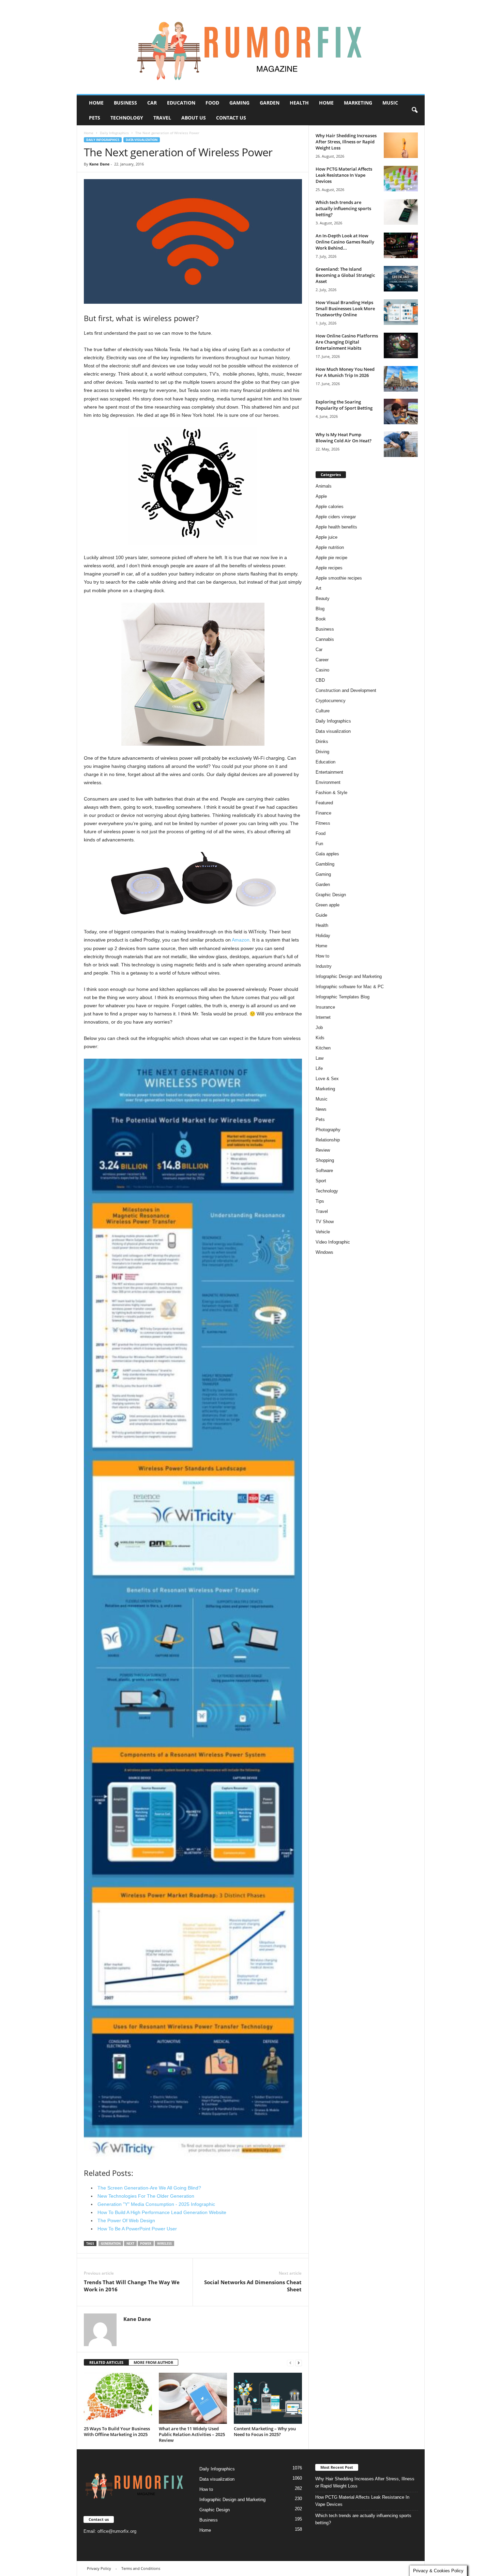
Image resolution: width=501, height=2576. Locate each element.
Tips (320, 1201)
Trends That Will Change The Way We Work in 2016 (132, 2286)
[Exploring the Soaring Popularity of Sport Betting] (401, 412)
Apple (321, 496)
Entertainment (329, 772)
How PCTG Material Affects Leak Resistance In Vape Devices (344, 175)
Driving (322, 752)
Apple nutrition (330, 547)
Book (321, 619)
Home (96, 103)
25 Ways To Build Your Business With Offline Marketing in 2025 (117, 2431)
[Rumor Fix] (251, 47)
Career (322, 660)
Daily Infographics (114, 133)
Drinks (322, 741)
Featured (324, 803)
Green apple (328, 905)
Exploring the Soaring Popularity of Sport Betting (344, 405)
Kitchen (323, 1048)
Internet (323, 1017)
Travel (162, 118)
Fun (319, 844)
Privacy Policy (99, 2568)
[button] (414, 110)
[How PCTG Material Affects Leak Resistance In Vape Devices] (401, 179)
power (146, 2243)
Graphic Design (331, 895)
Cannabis (325, 639)
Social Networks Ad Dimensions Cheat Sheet (253, 2286)
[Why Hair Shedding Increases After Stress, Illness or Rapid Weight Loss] (401, 145)
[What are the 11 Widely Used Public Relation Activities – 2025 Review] (193, 2398)
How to (322, 956)
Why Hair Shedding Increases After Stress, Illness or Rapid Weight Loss (346, 142)
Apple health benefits (336, 527)
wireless (164, 2243)
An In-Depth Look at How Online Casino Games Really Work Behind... (345, 242)
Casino (322, 670)
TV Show (325, 1222)
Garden (270, 103)
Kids (320, 1038)
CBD (320, 680)
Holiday (323, 936)
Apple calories (330, 507)
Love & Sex (327, 1079)
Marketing (358, 103)
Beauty (323, 598)
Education (181, 103)
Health (299, 103)
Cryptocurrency (331, 701)
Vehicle (323, 1232)
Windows (324, 1252)
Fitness (323, 823)
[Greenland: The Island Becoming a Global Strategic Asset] (401, 279)
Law (320, 1058)
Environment (328, 782)
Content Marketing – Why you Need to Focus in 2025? (265, 2431)
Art (318, 588)
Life (319, 1068)
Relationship (328, 1140)
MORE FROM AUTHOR (153, 2362)
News (321, 1109)
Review (323, 1150)
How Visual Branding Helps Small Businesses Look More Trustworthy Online (345, 309)
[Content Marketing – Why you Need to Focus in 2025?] (268, 2398)
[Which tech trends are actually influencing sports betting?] (401, 212)
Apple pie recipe (331, 558)
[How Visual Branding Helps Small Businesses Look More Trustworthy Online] (401, 312)
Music (390, 103)
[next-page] (299, 2363)
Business (125, 103)
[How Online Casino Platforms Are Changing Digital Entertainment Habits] (401, 345)
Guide (321, 915)
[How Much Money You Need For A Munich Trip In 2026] (401, 379)
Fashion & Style (331, 793)
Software (324, 1171)
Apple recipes (329, 568)
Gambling (325, 864)
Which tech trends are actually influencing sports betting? (343, 208)
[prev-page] (290, 2363)
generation (111, 2243)
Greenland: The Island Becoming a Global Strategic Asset (345, 275)
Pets (95, 118)
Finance (323, 813)
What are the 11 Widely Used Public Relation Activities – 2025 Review (192, 2434)
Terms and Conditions (141, 2568)
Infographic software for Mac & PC (350, 987)
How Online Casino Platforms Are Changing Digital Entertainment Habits (347, 342)
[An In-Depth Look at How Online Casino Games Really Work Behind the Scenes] (401, 245)
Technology (127, 118)
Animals (324, 486)
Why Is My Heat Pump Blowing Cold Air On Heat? (344, 438)
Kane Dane (100, 164)
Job (319, 1028)
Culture (323, 711)
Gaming (239, 103)
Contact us (231, 118)
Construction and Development (346, 690)
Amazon (241, 940)
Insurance (325, 1007)
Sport (321, 1181)
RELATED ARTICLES (106, 2362)
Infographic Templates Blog (343, 997)
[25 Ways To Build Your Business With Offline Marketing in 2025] (118, 2398)
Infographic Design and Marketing (349, 976)
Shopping (325, 1160)
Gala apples (327, 854)
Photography (328, 1130)
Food (212, 103)
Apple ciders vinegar (336, 517)
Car (152, 103)
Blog (320, 609)
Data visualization (142, 140)
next (130, 2243)
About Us (194, 118)
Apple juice (327, 537)
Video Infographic (333, 1242)
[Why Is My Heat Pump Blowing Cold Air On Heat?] (401, 444)
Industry (324, 966)
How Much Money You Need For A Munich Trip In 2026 (345, 372)
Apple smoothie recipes (339, 578)
